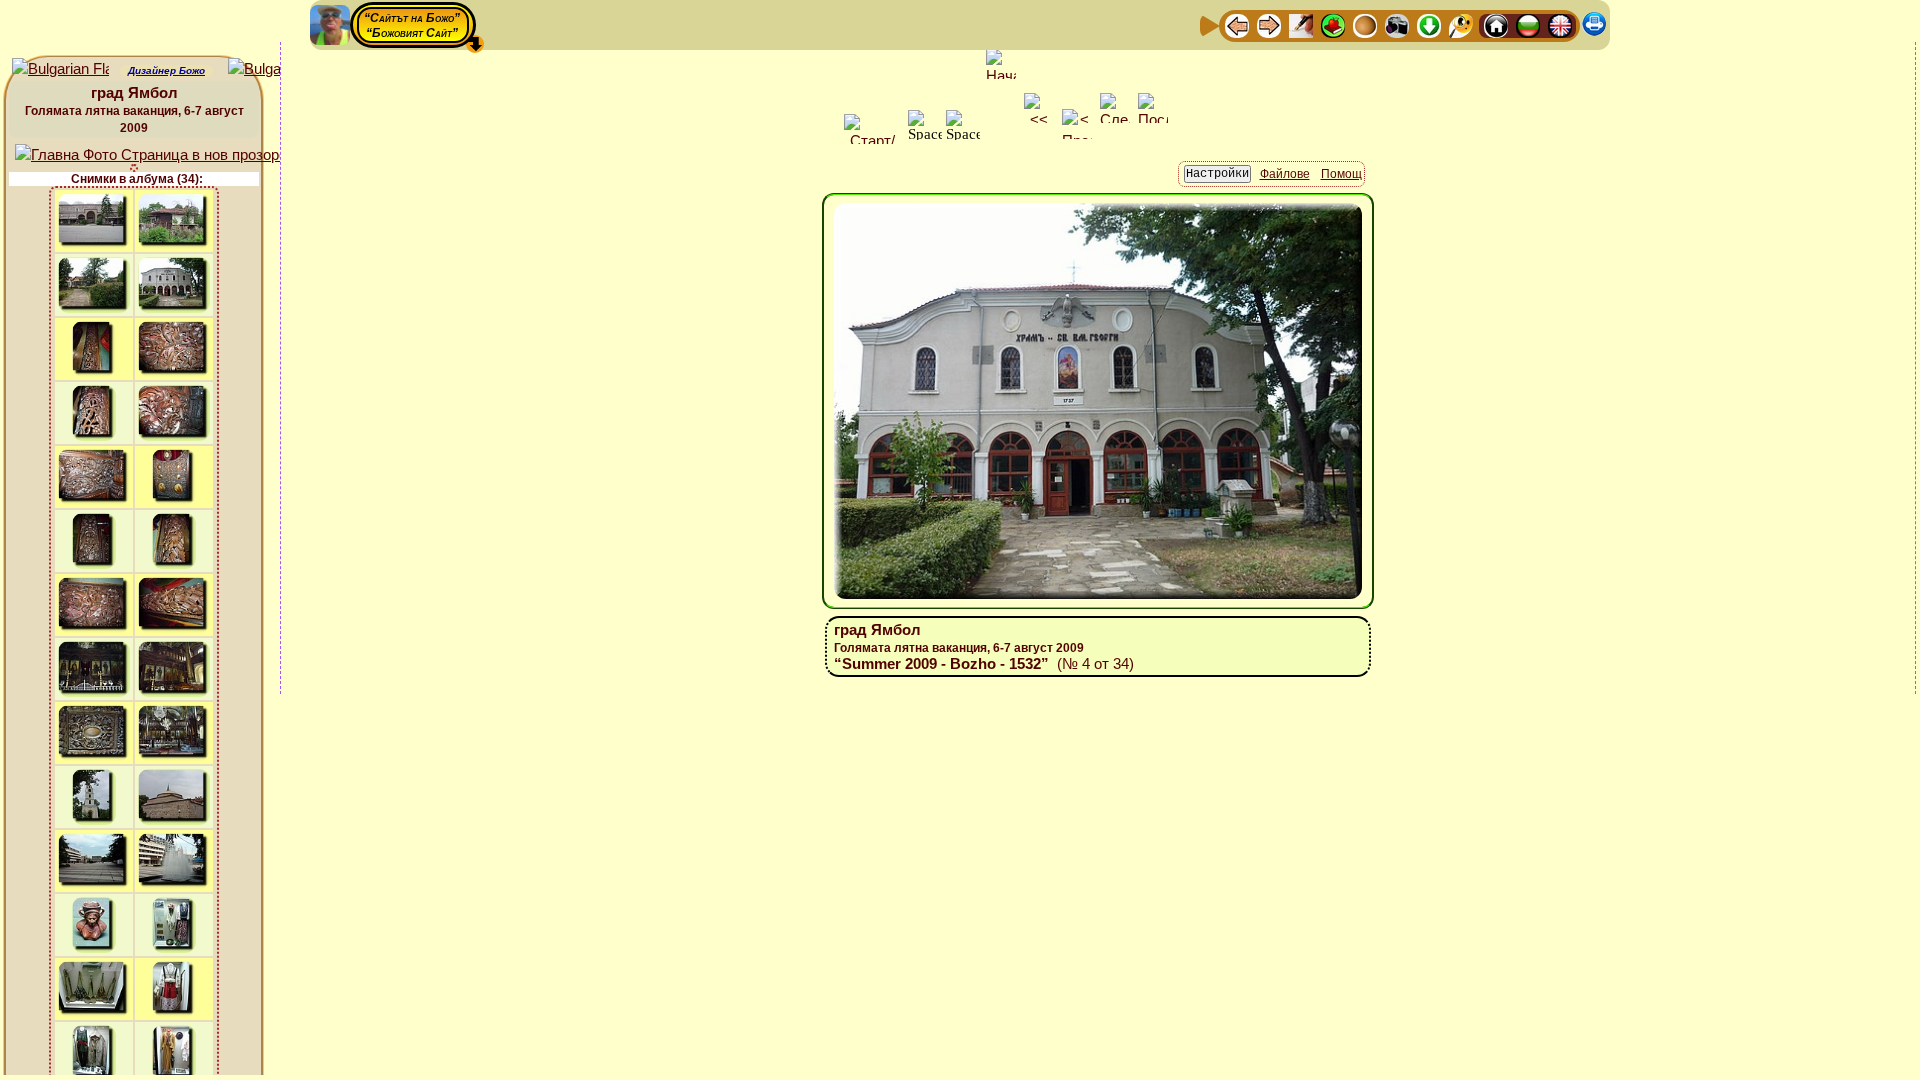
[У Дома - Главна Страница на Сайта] (1496, 24)
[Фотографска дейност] (1397, 24)
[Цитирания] (1333, 24)
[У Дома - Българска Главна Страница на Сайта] (1528, 24)
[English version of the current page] (60, 69)
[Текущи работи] (1365, 24)
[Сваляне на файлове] (1429, 24)
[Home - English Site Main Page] (1560, 24)
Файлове (1285, 174)
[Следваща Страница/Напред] (1269, 24)
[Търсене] (1461, 24)
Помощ (1341, 174)
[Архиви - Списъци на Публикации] (1301, 24)
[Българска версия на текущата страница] (276, 69)
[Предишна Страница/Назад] (1237, 24)
